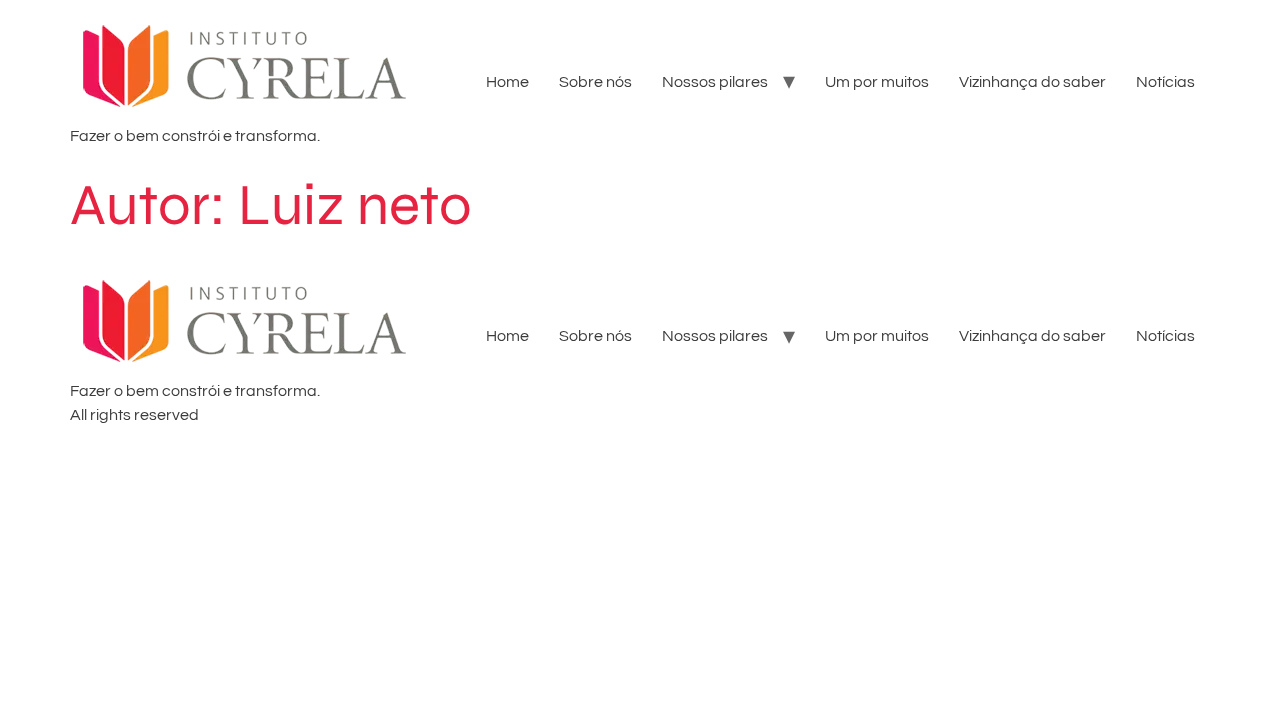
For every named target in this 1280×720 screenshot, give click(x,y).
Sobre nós (595, 82)
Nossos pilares (715, 82)
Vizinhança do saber (1032, 82)
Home (507, 82)
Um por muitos (877, 82)
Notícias (1165, 82)
